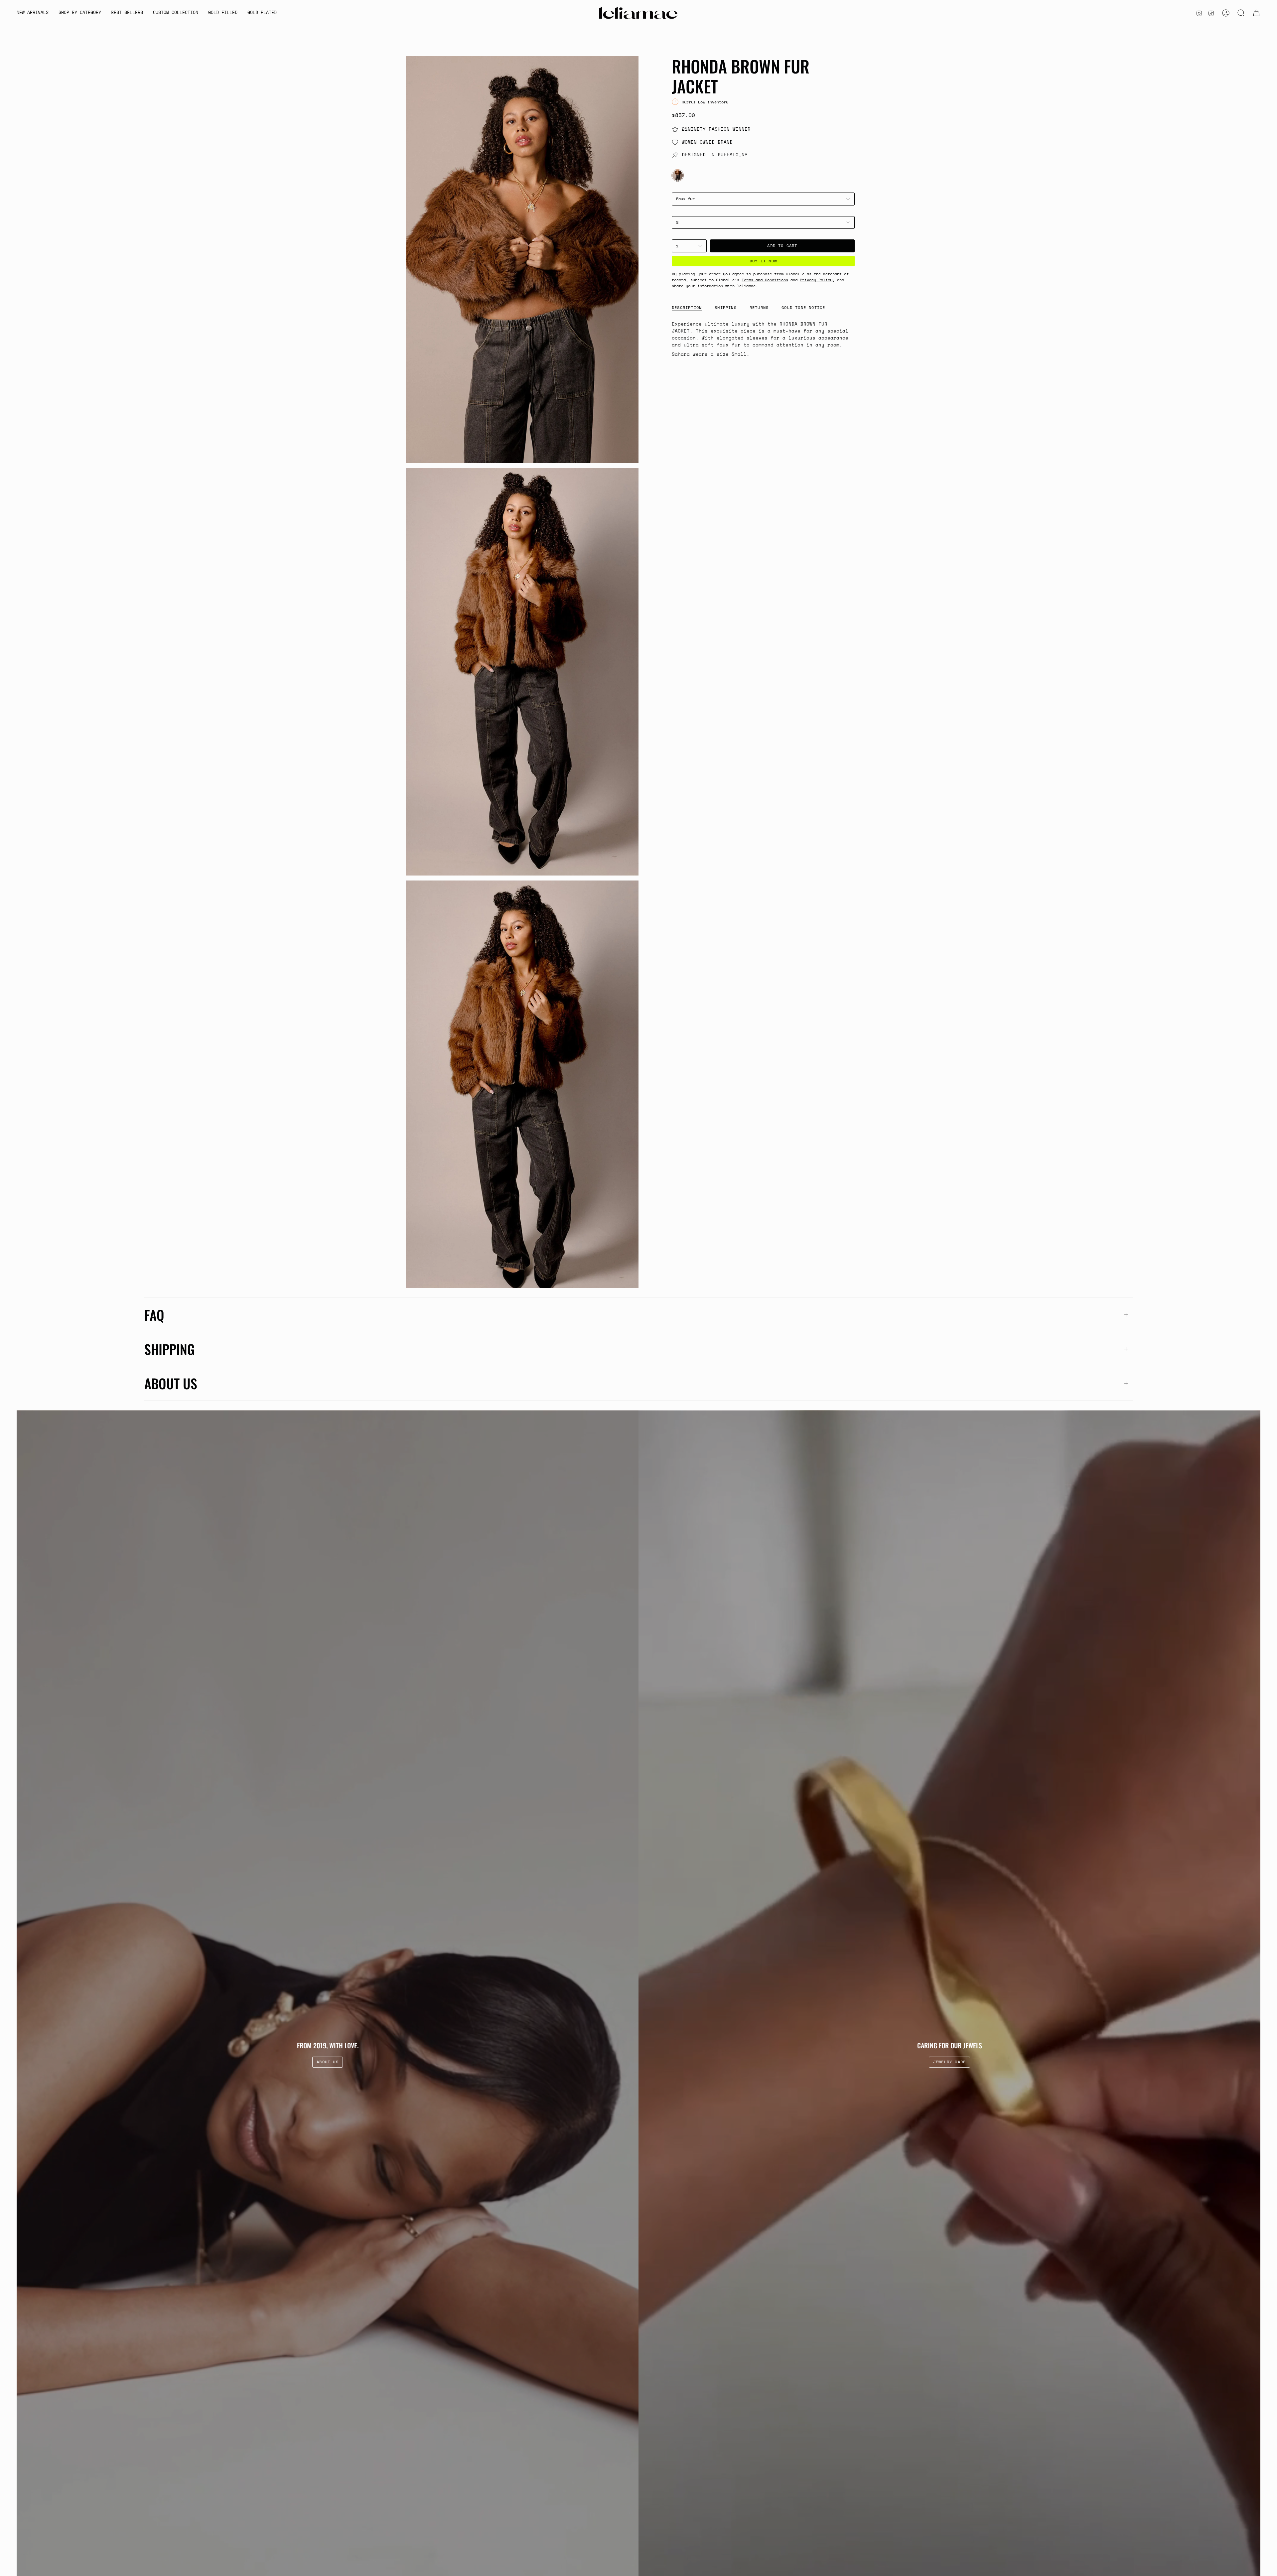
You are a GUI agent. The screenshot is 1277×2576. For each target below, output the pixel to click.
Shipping (169, 1349)
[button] (80, 13)
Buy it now (763, 261)
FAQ (154, 1315)
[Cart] (1256, 13)
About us (171, 1383)
